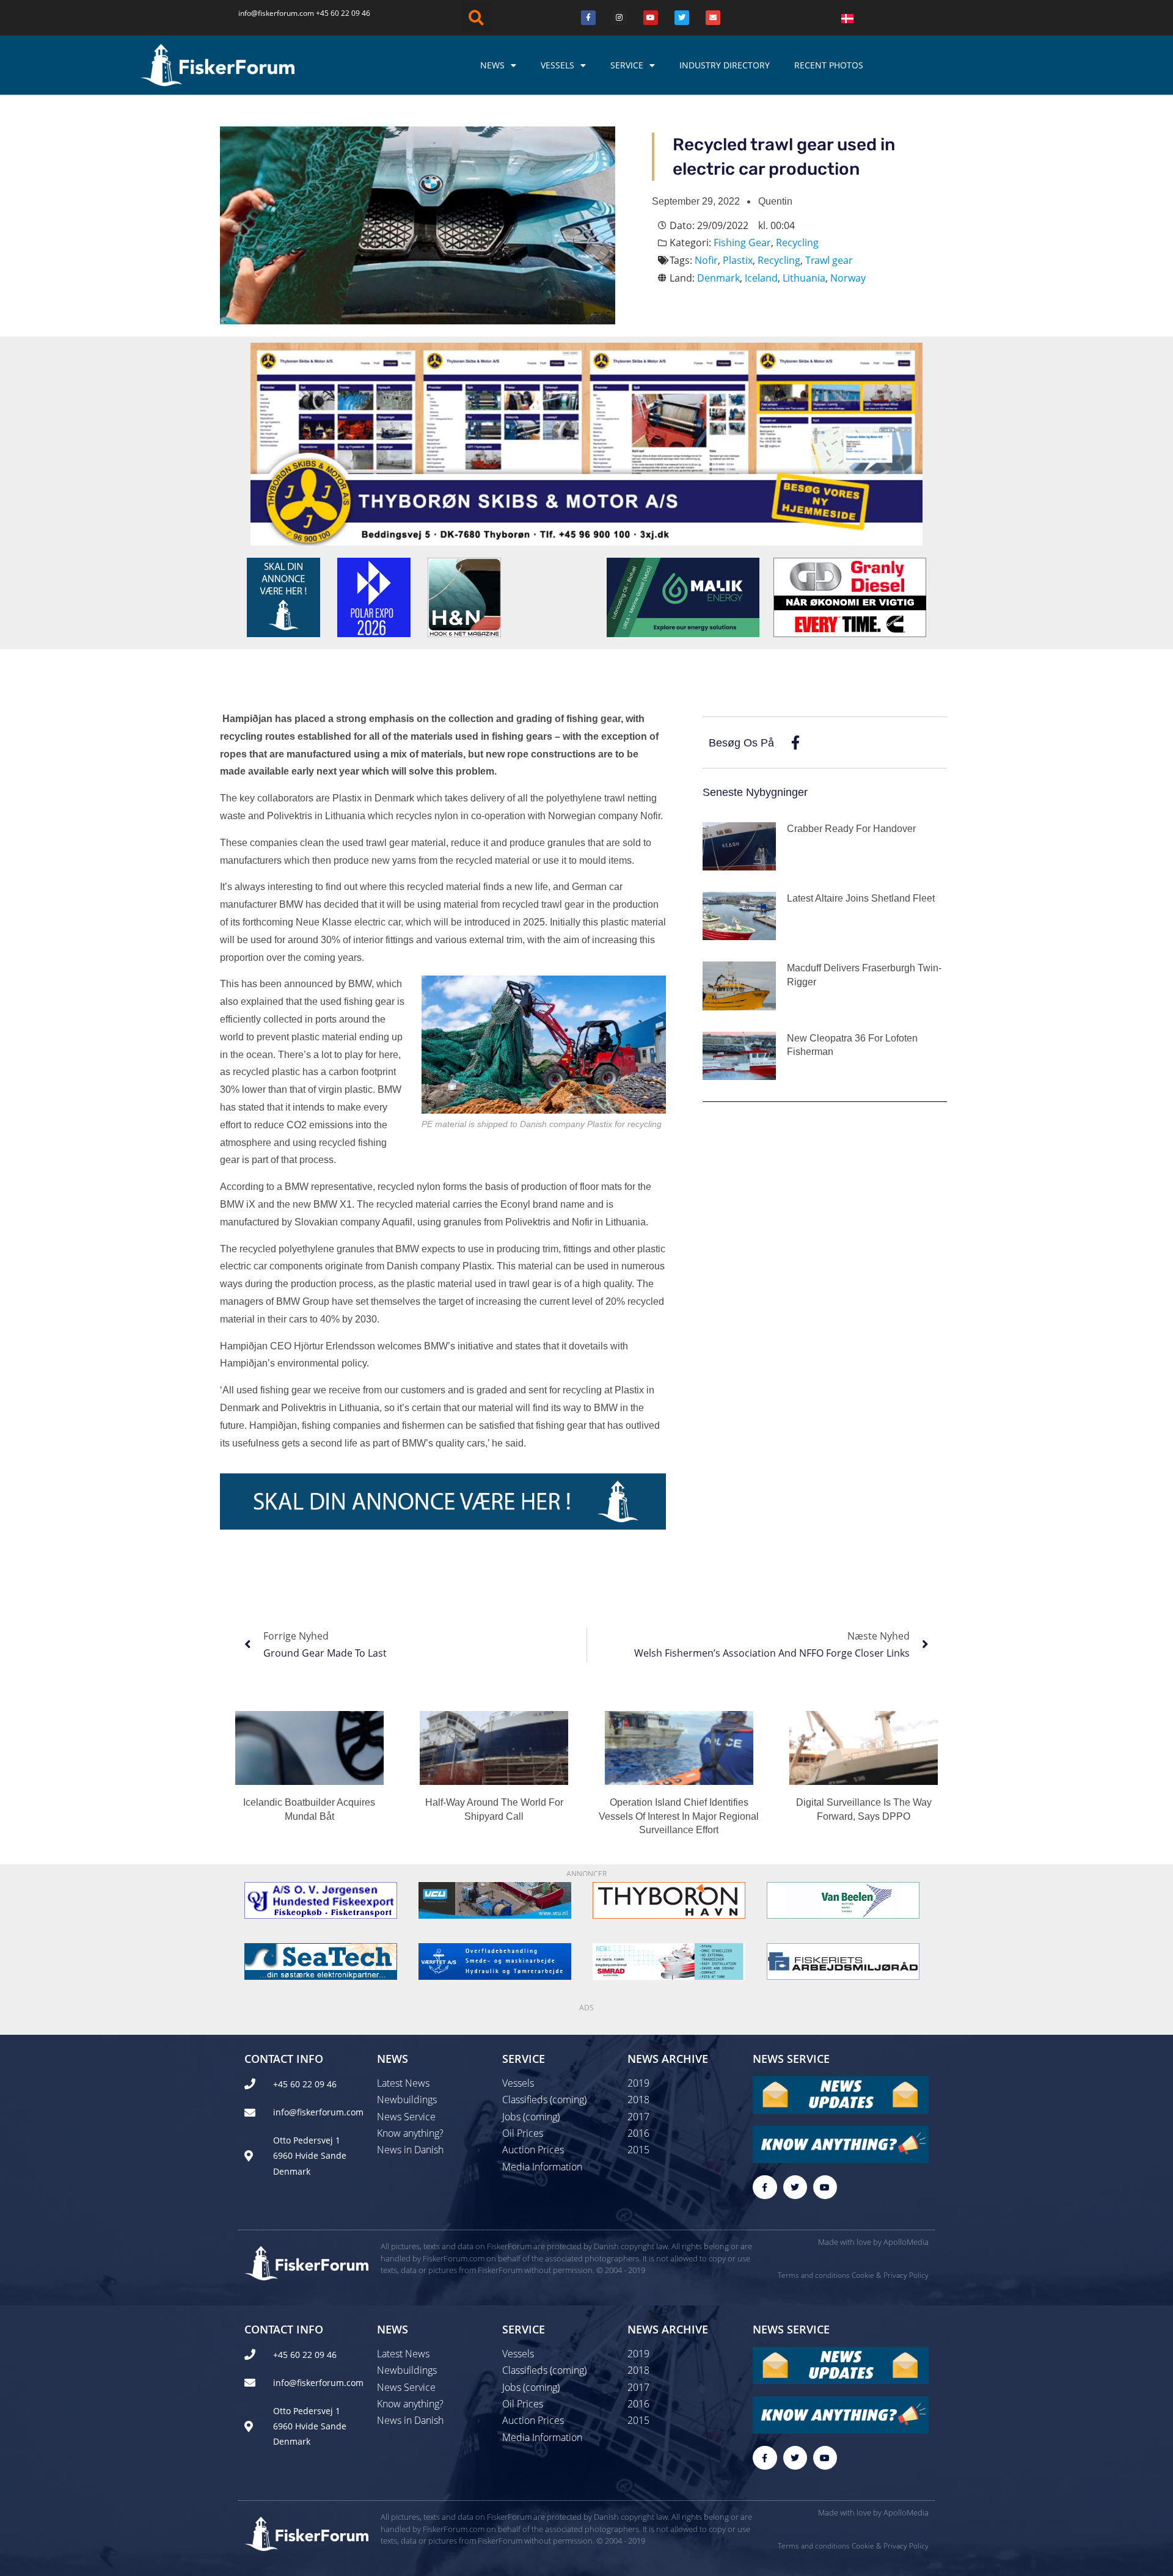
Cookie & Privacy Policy (890, 2275)
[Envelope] (713, 18)
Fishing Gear (742, 243)
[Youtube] (651, 18)
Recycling (797, 243)
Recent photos (829, 65)
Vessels (557, 65)
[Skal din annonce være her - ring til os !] (283, 596)
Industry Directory (725, 65)
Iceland (761, 278)
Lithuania (804, 278)
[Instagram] (619, 18)
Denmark (718, 278)
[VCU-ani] (495, 1899)
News (492, 65)
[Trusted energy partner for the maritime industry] (683, 596)
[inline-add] (443, 1500)
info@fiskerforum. (269, 13)
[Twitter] (682, 18)
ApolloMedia (906, 2242)
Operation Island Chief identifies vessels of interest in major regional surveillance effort (679, 1816)
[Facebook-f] (765, 2187)
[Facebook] (588, 18)
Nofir (706, 260)
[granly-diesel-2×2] (850, 596)
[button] (477, 18)
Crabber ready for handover (851, 829)
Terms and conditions (814, 2275)
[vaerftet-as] (495, 1960)
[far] (843, 1960)
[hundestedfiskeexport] (321, 1899)
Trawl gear (829, 260)
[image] (843, 1899)
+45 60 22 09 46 (343, 13)
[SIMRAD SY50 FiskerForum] (669, 1960)
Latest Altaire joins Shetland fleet (861, 898)
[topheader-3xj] (586, 443)
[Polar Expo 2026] (374, 596)
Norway (848, 278)
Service (627, 65)
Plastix (738, 260)
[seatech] (321, 1960)
